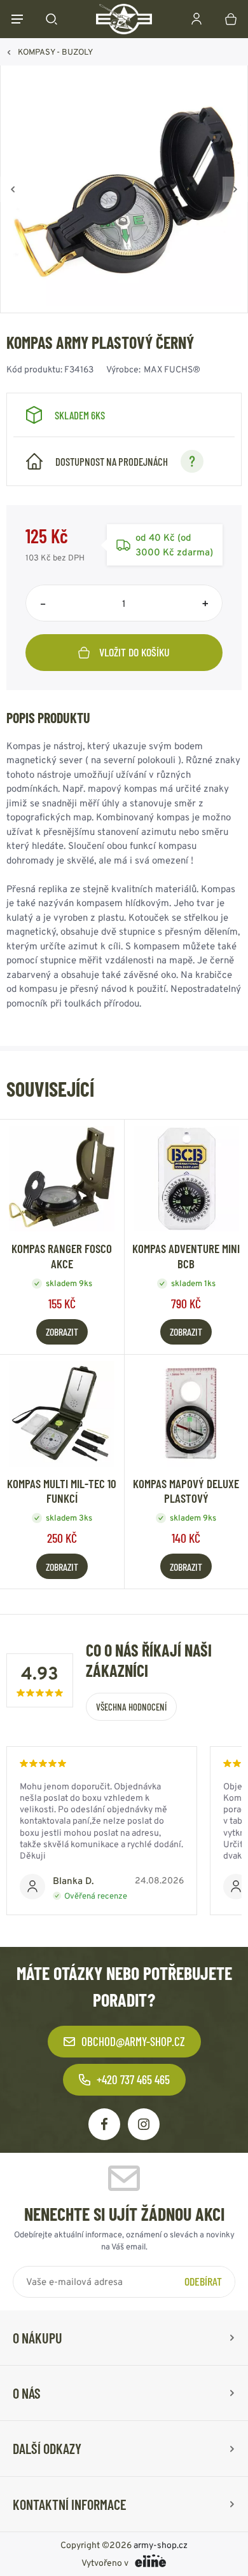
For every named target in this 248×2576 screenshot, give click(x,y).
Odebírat (203, 2281)
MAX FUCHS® (172, 369)
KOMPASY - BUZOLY (55, 52)
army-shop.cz (161, 2545)
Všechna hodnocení (131, 1707)
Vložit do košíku (134, 652)
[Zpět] (13, 189)
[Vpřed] (235, 189)
